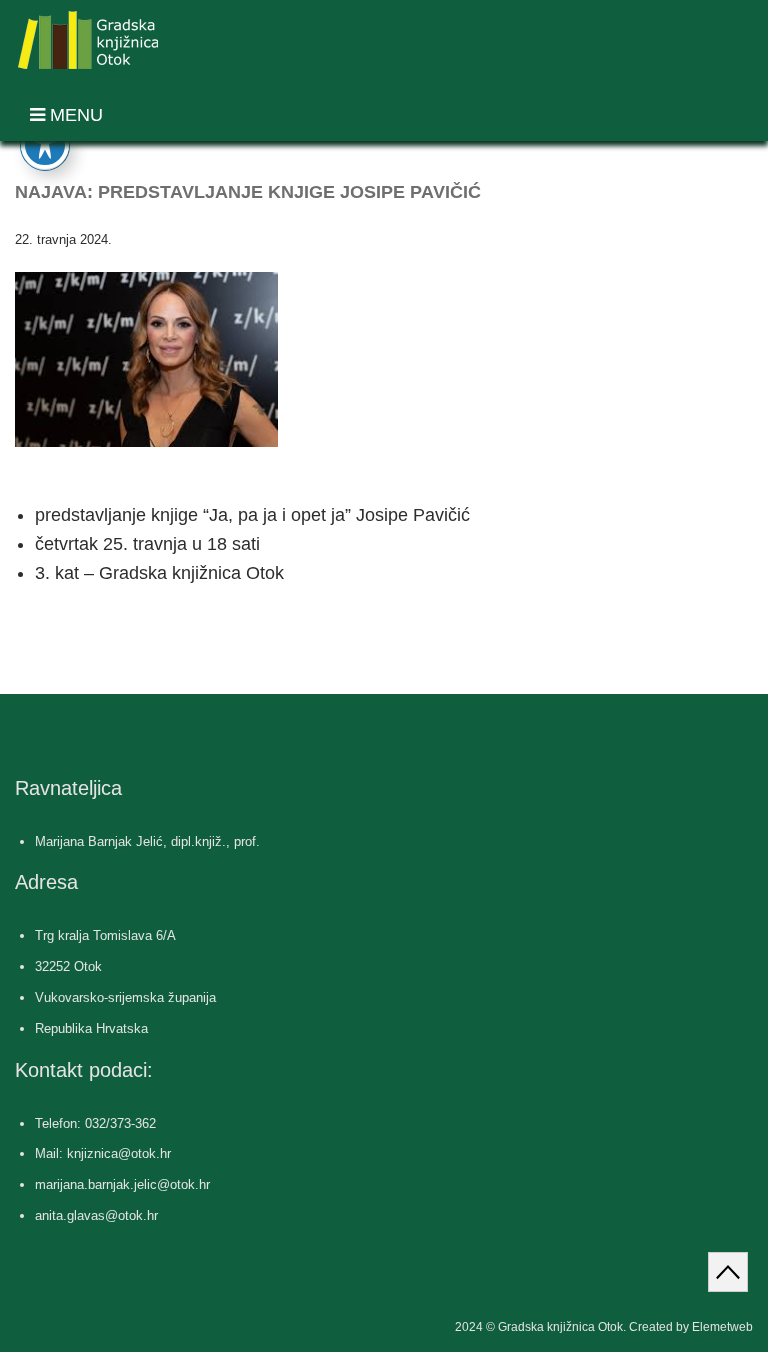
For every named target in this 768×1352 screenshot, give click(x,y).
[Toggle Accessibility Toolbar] (45, 145)
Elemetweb (722, 1327)
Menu (74, 115)
